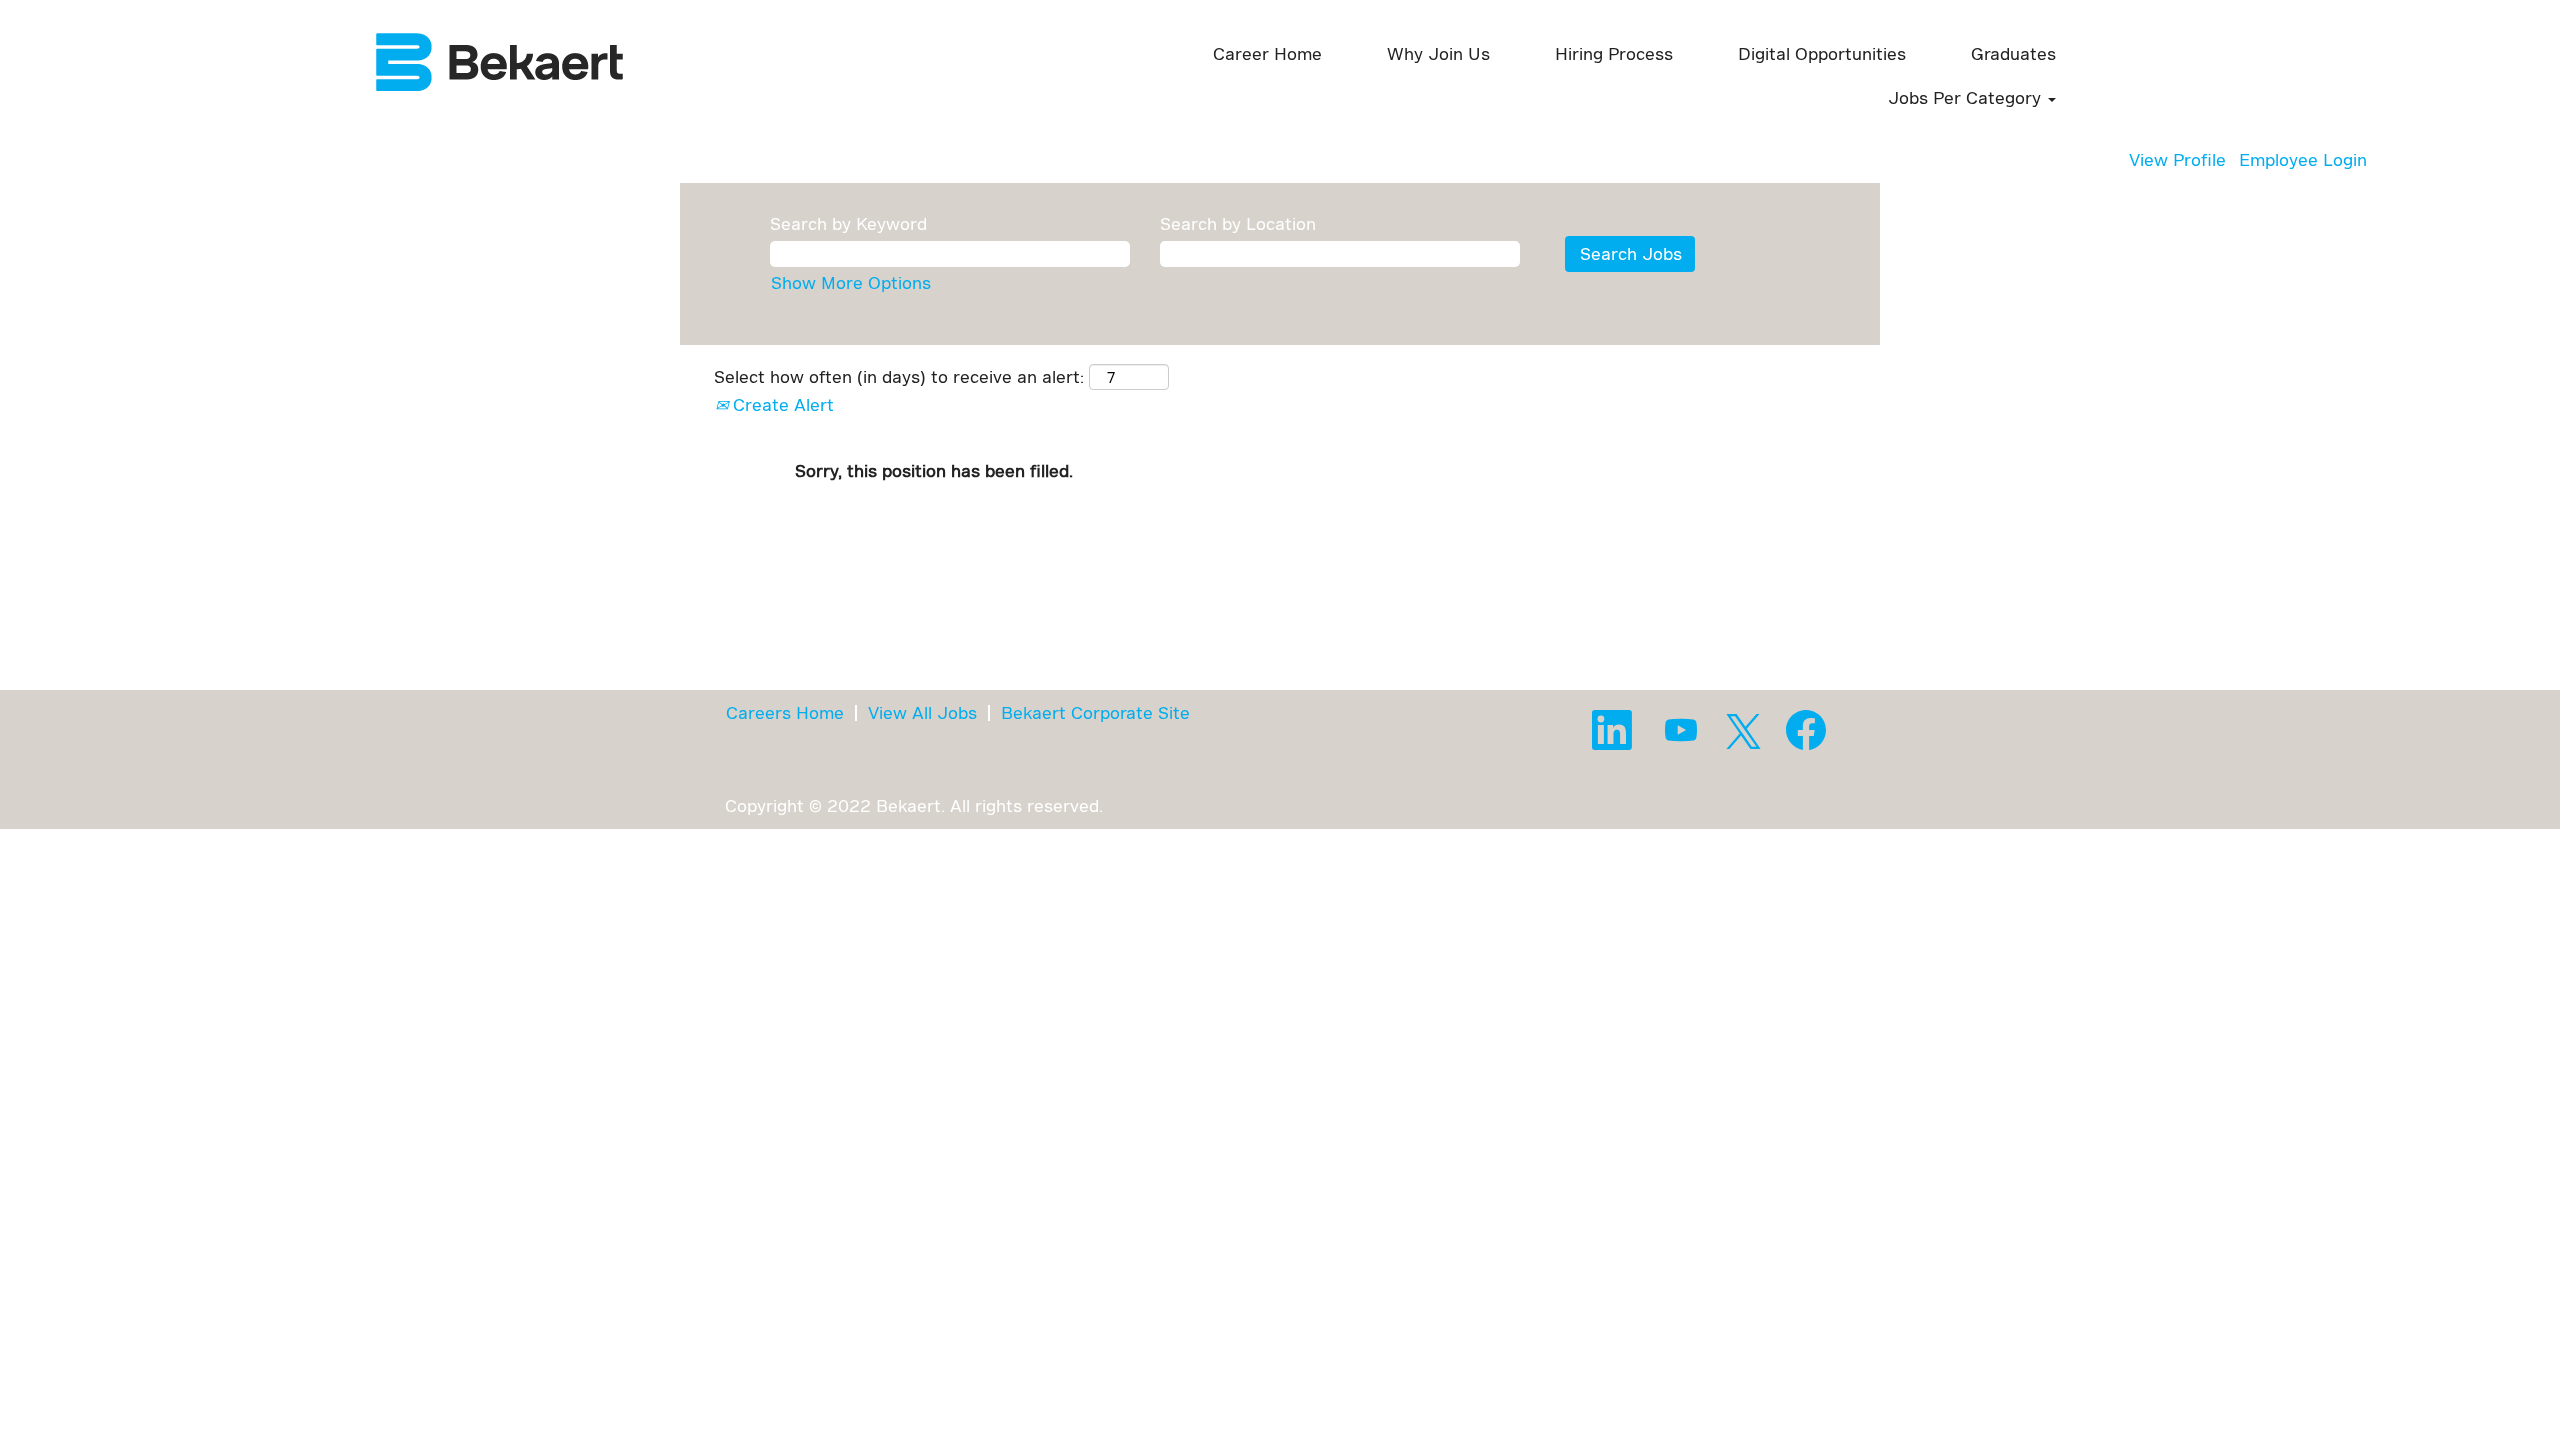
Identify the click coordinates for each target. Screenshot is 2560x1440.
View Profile (2177, 159)
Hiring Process (1614, 53)
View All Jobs (922, 712)
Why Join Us (1438, 53)
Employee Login (2303, 159)
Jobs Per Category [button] (1967, 97)
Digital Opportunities (1822, 53)
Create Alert (781, 404)
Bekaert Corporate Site (1095, 712)
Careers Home (785, 712)
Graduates (2013, 53)
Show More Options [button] (851, 282)
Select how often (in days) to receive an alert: (899, 376)
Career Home (1267, 53)
